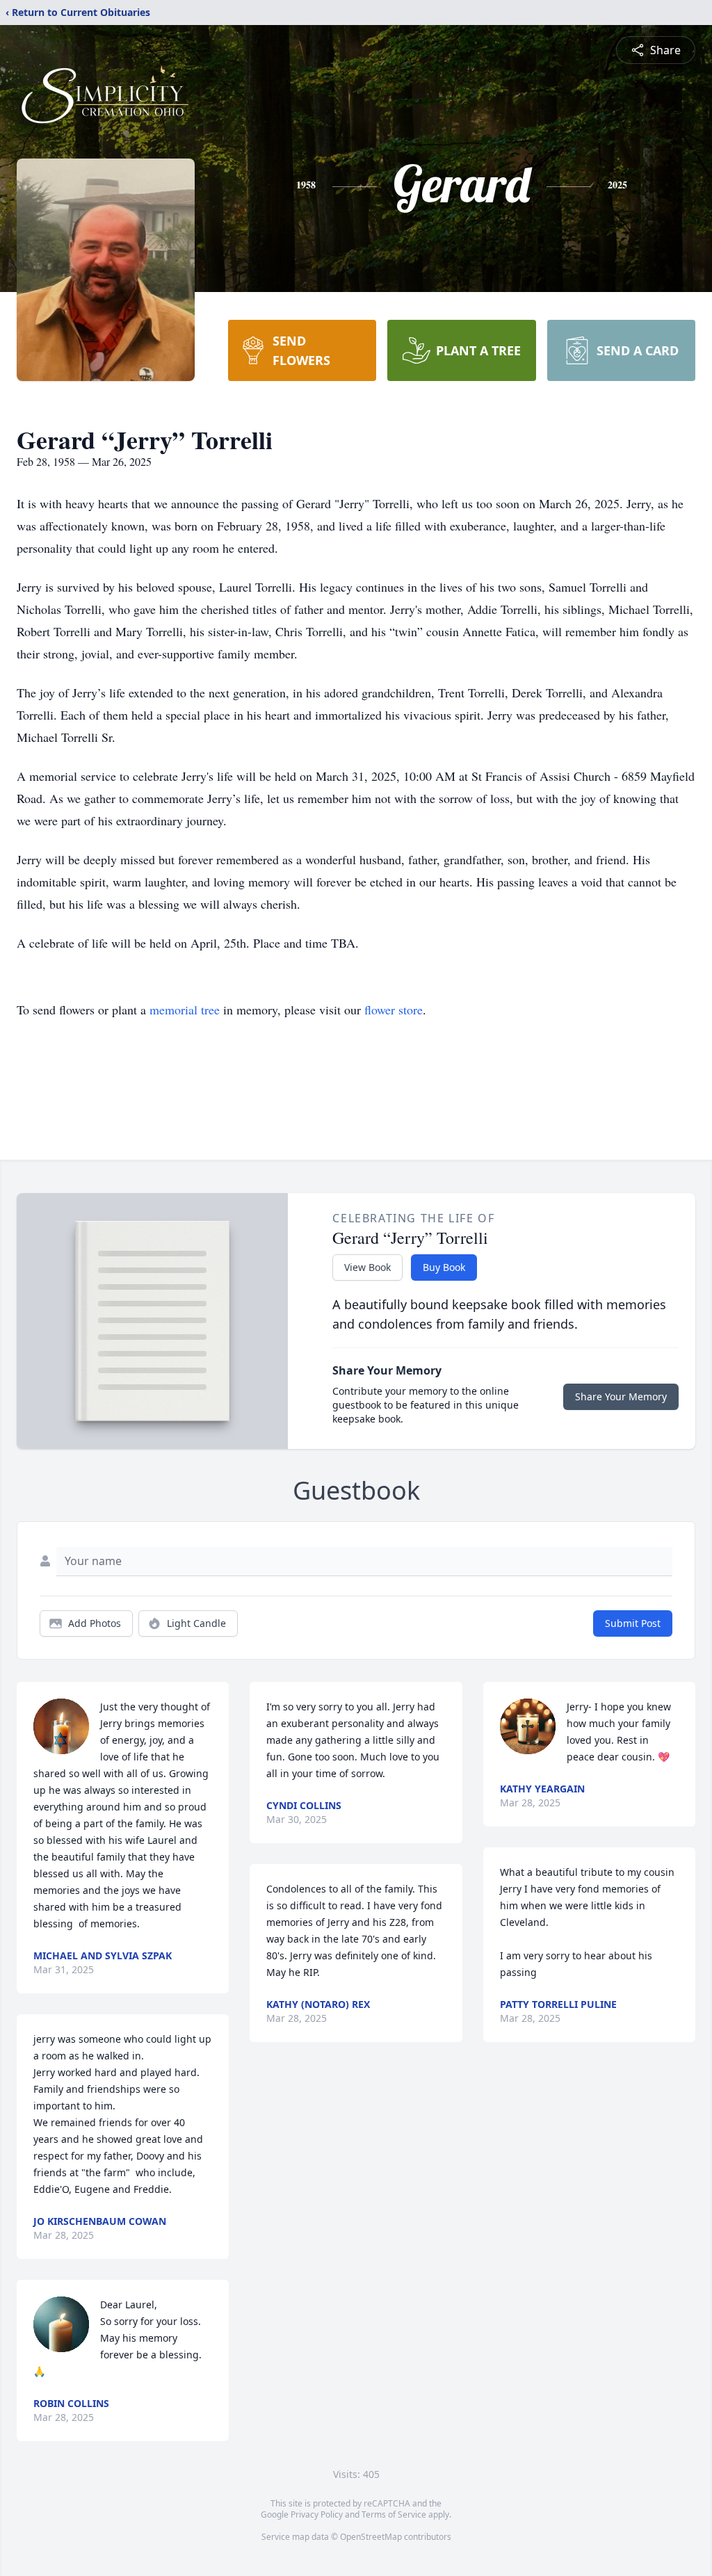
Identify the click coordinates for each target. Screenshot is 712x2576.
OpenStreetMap (371, 2537)
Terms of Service (394, 2514)
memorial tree (185, 1010)
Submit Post (633, 1623)
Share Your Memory (621, 1396)
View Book (367, 1267)
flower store (394, 1010)
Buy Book (444, 1267)
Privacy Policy (317, 2514)
